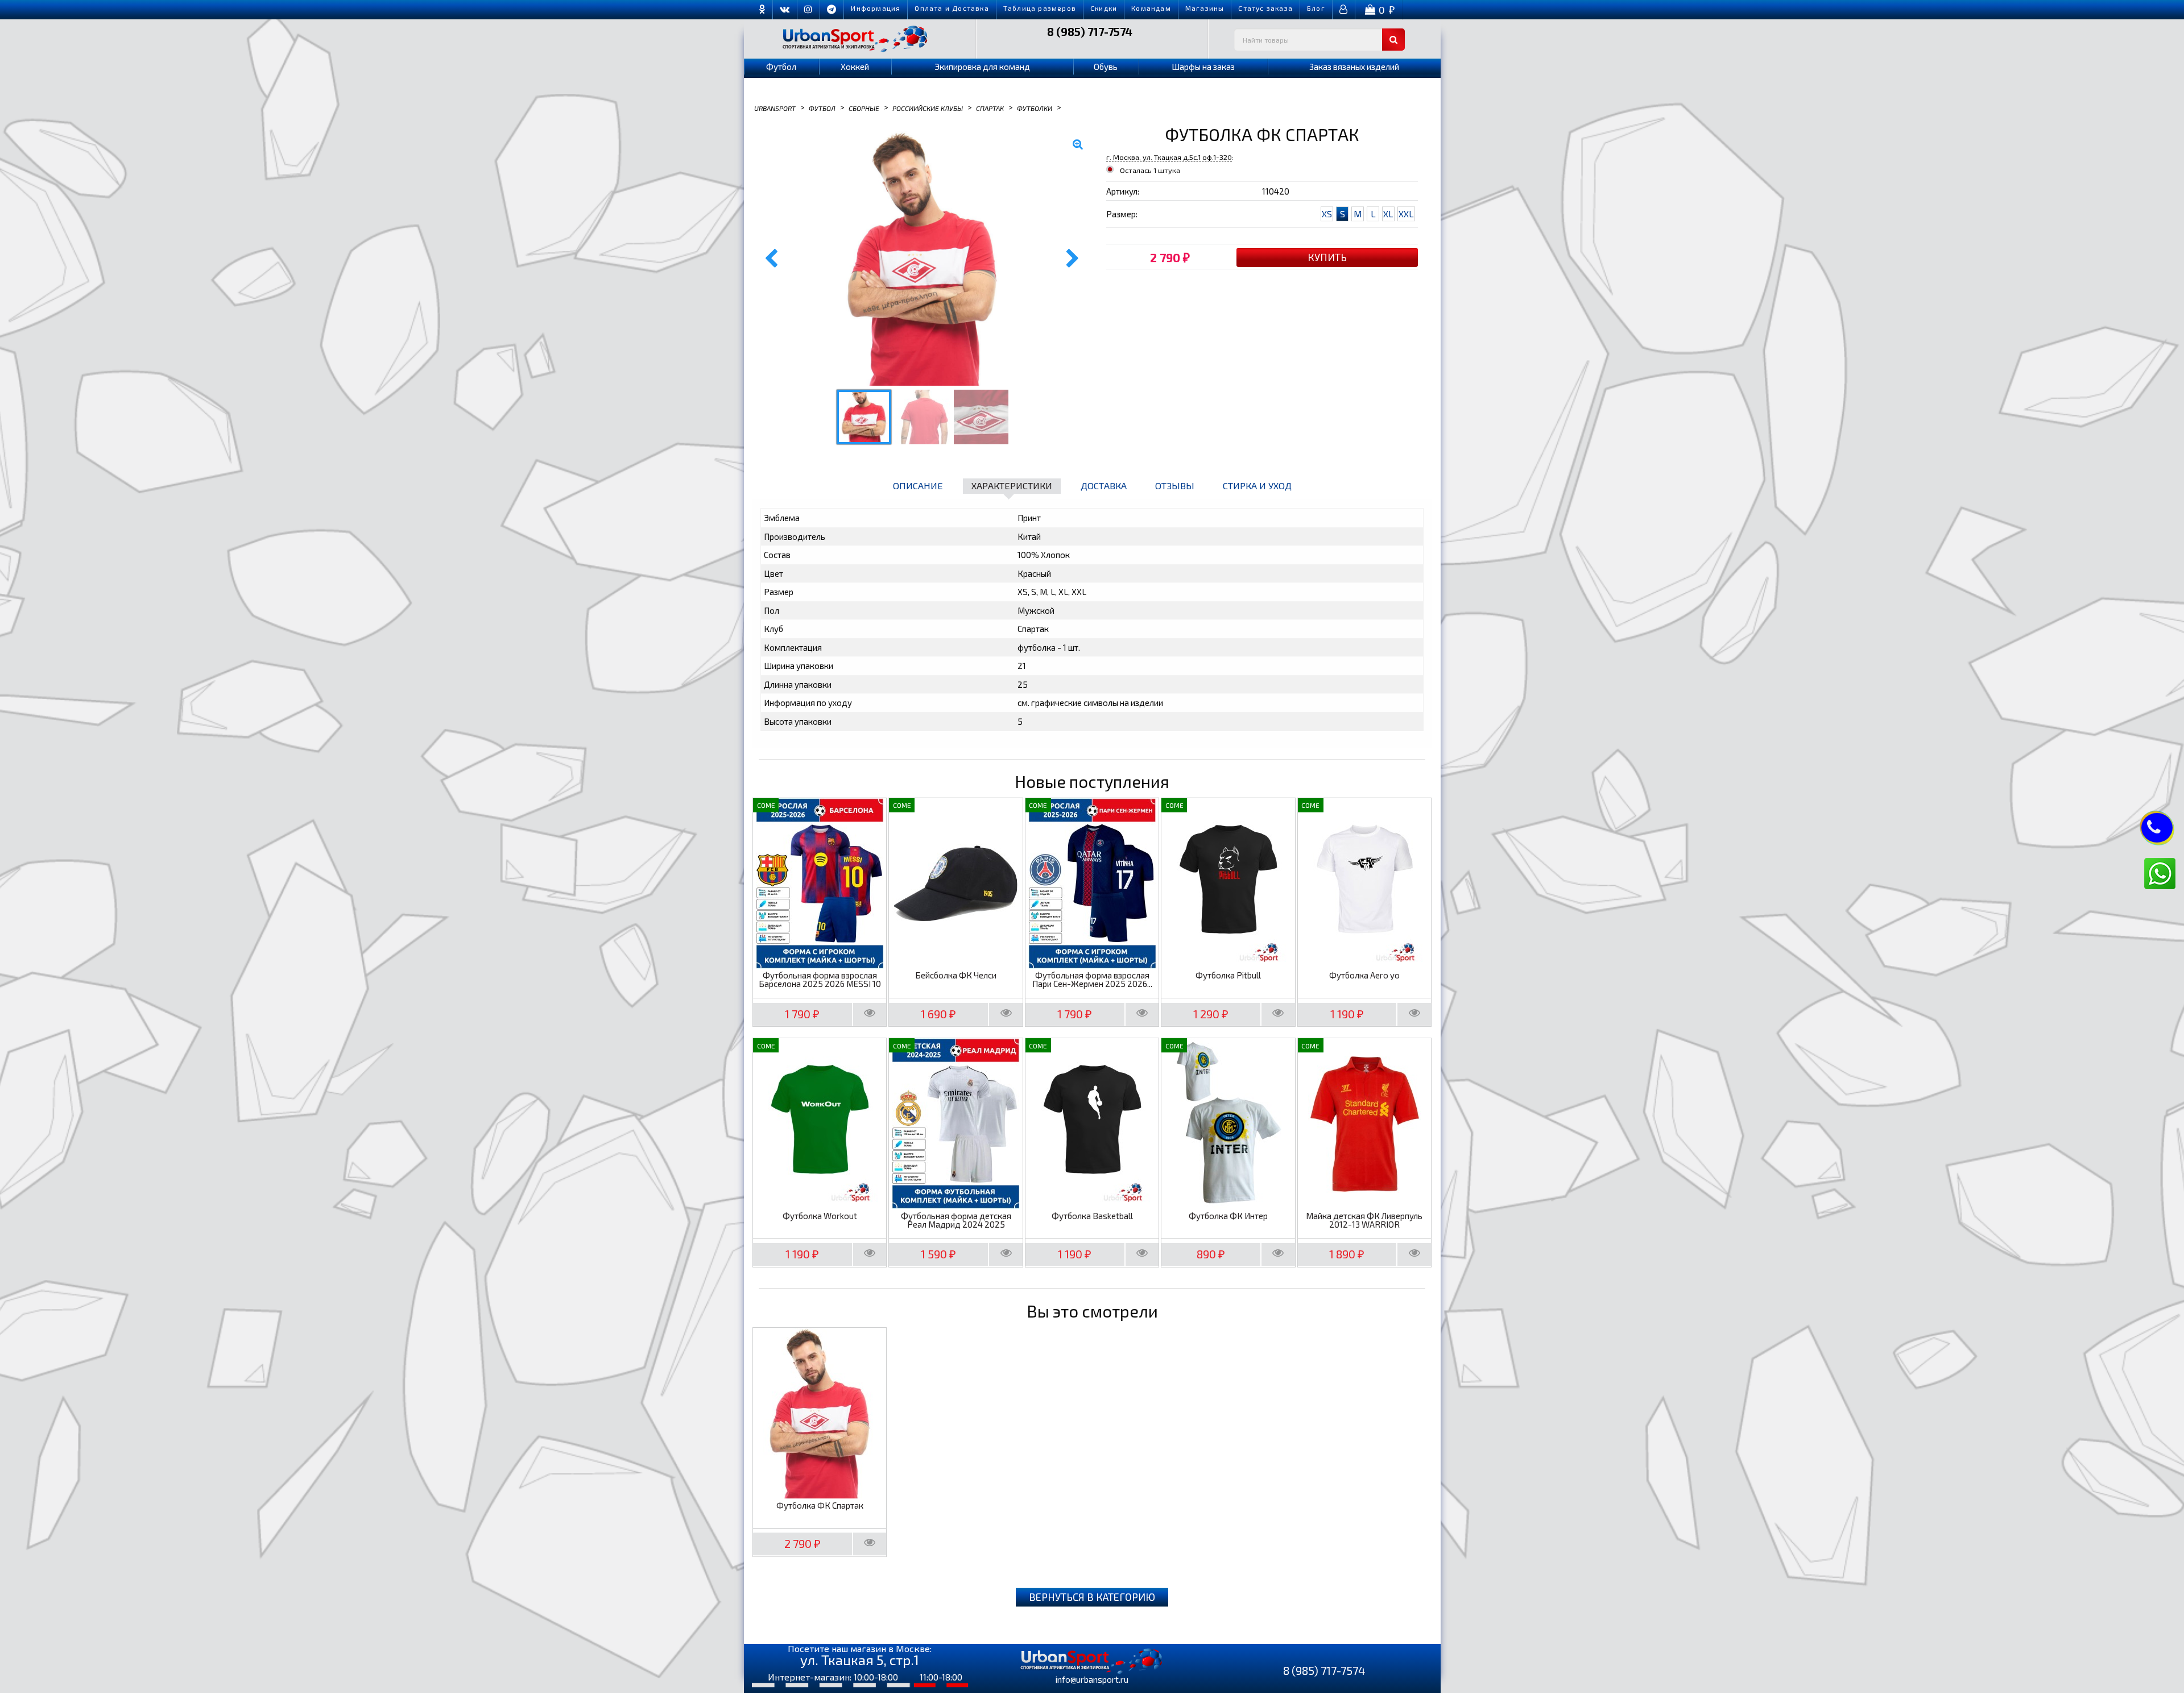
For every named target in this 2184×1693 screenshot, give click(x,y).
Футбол (781, 67)
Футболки (1035, 108)
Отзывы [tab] (1175, 486)
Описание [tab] (918, 486)
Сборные (864, 108)
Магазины (1205, 8)
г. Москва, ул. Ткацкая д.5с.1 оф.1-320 (1169, 157)
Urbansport (775, 108)
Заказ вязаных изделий (1354, 67)
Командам (1151, 8)
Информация (876, 8)
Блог (1316, 8)
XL (1388, 214)
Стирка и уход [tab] (1257, 486)
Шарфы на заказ (1203, 67)
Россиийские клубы (928, 108)
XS (1327, 214)
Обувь (1106, 67)
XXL (1406, 214)
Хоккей (855, 67)
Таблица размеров (1040, 8)
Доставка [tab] (1104, 486)
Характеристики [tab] (1012, 486)
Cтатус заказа (1265, 8)
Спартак (990, 108)
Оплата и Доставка (952, 8)
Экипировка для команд (982, 67)
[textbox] (1319, 40)
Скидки (1104, 8)
